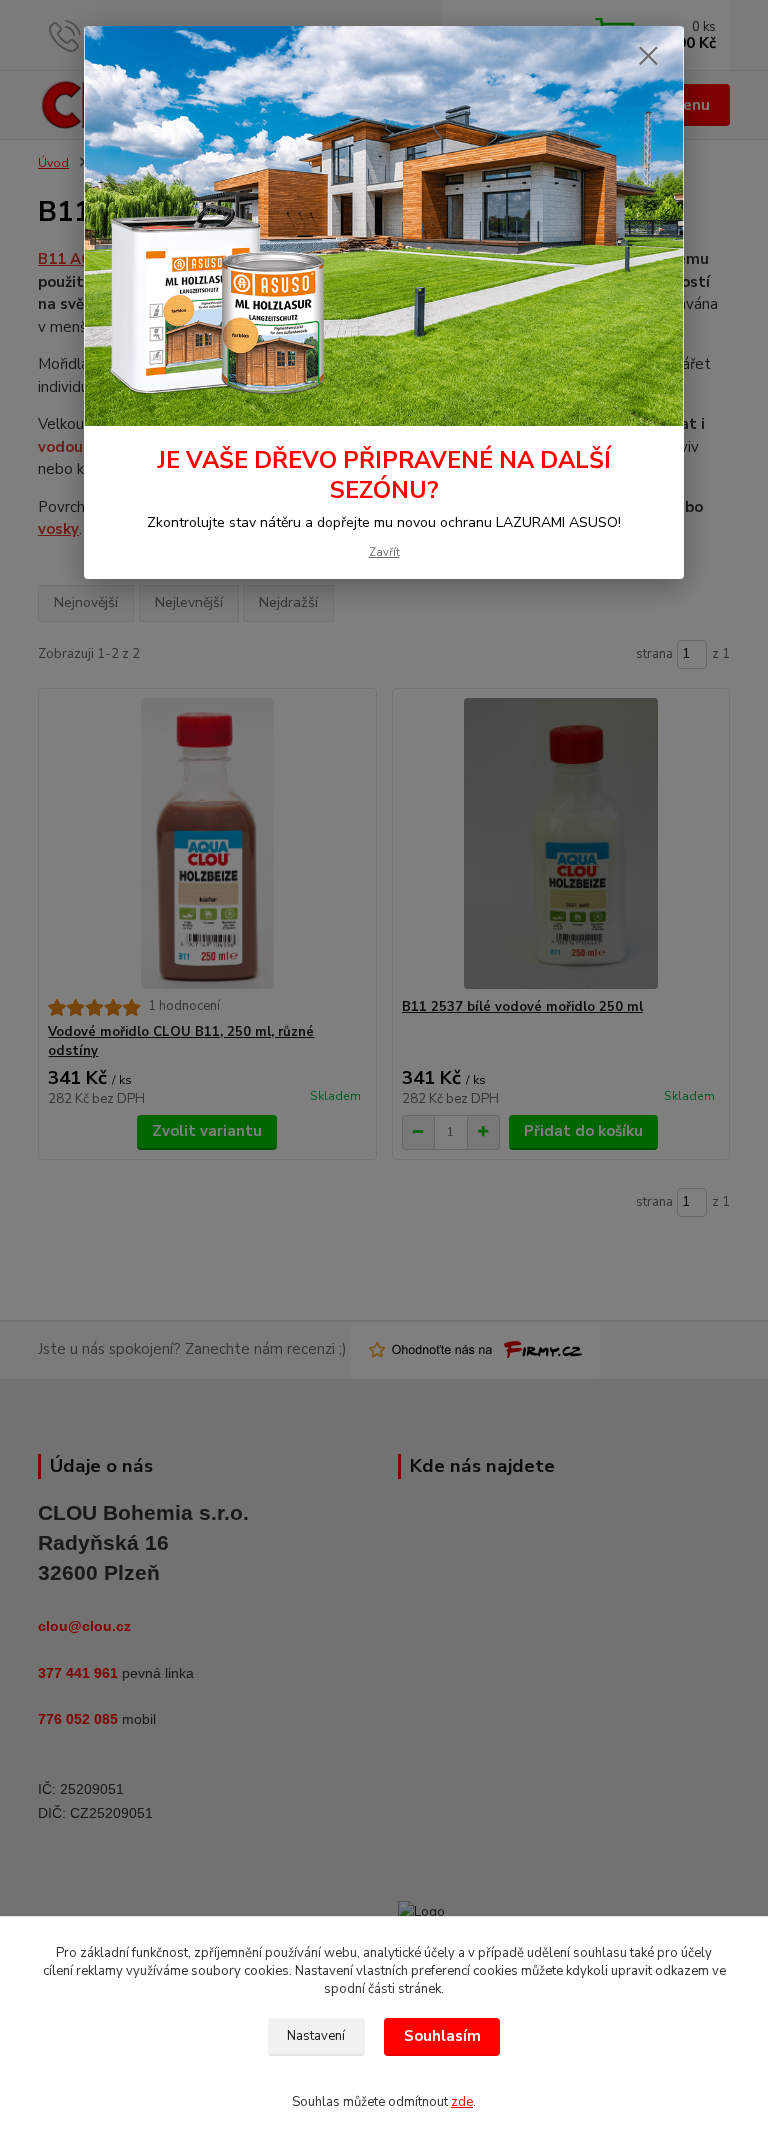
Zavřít (384, 552)
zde (462, 2102)
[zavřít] (648, 57)
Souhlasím (442, 2036)
